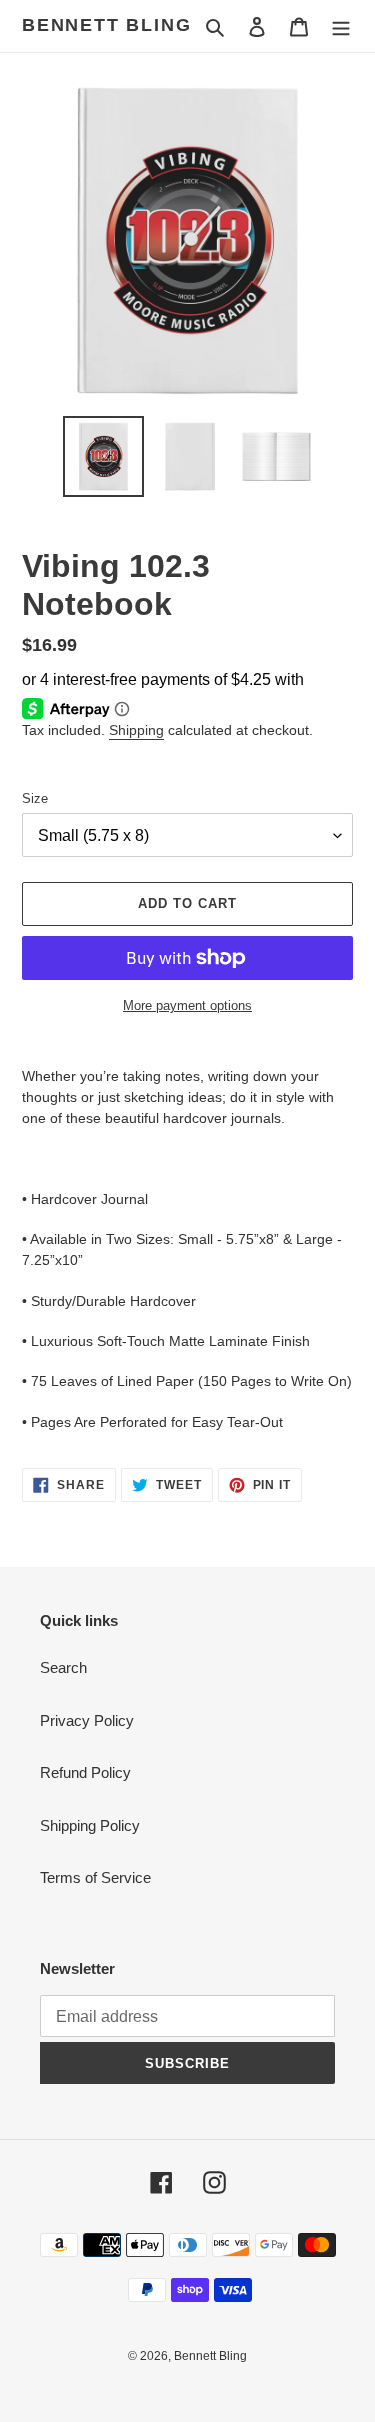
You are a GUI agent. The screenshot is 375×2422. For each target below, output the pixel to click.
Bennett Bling (106, 25)
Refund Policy (85, 1772)
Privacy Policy (87, 1720)
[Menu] (341, 26)
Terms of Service (95, 1877)
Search (63, 1667)
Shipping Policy (90, 1825)
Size (35, 798)
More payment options (187, 1005)
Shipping (136, 730)
